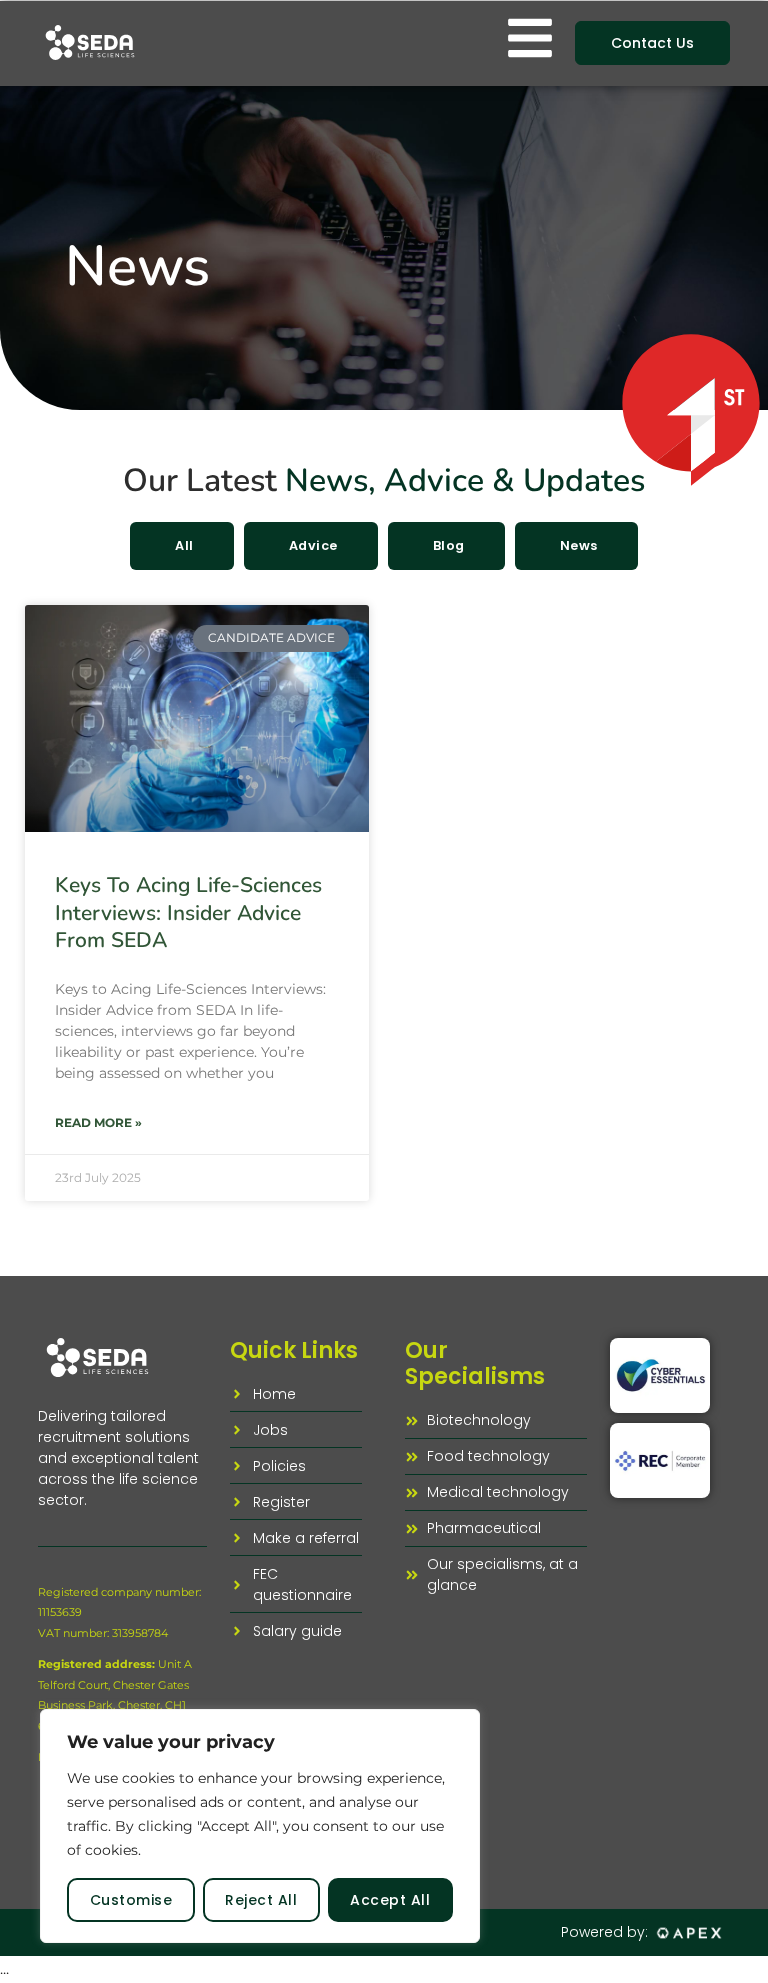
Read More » (98, 1122)
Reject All (261, 1900)
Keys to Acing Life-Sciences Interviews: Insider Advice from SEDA (188, 912)
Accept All (390, 1900)
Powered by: (604, 1932)
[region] (260, 1826)
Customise (131, 1900)
